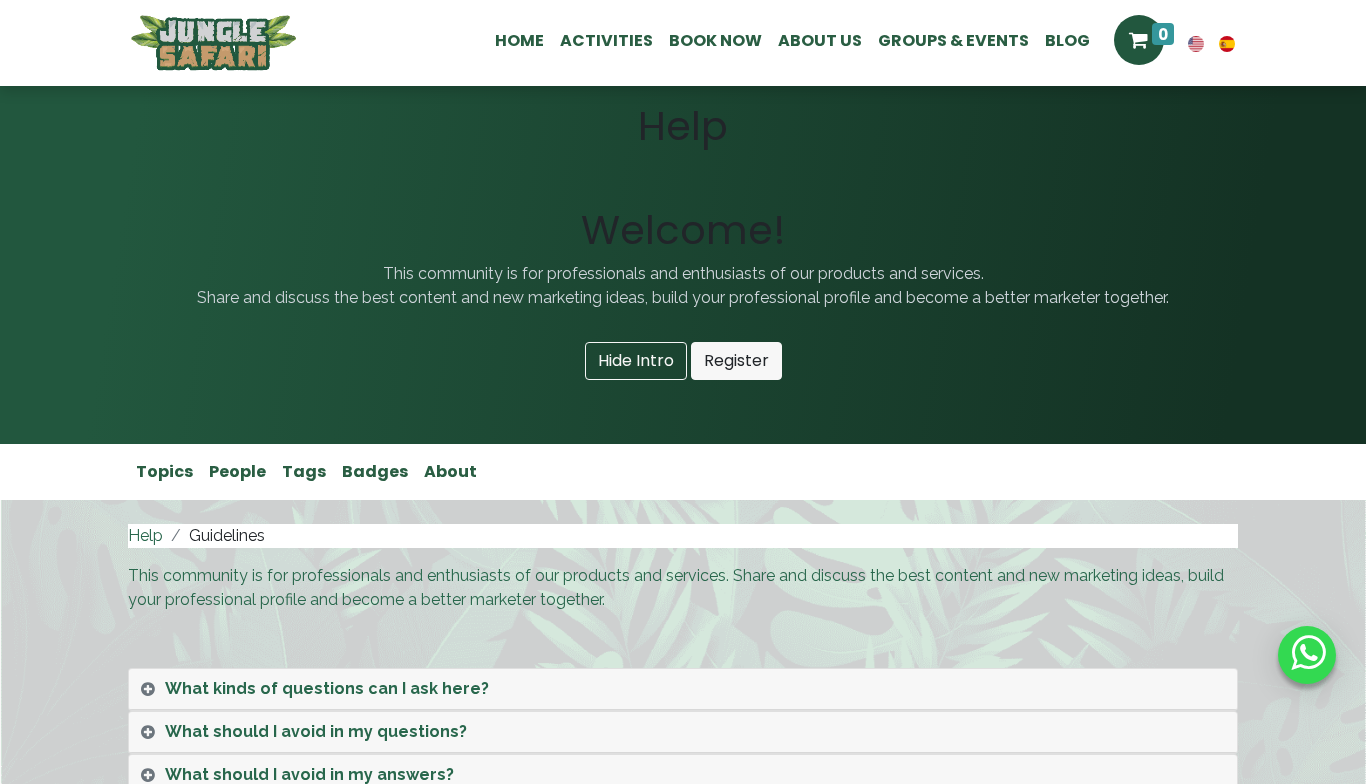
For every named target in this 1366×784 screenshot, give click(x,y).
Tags (304, 471)
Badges (375, 471)
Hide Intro (636, 360)
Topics (164, 471)
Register (736, 360)
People (237, 471)
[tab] (683, 689)
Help (145, 535)
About (450, 471)
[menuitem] (519, 41)
